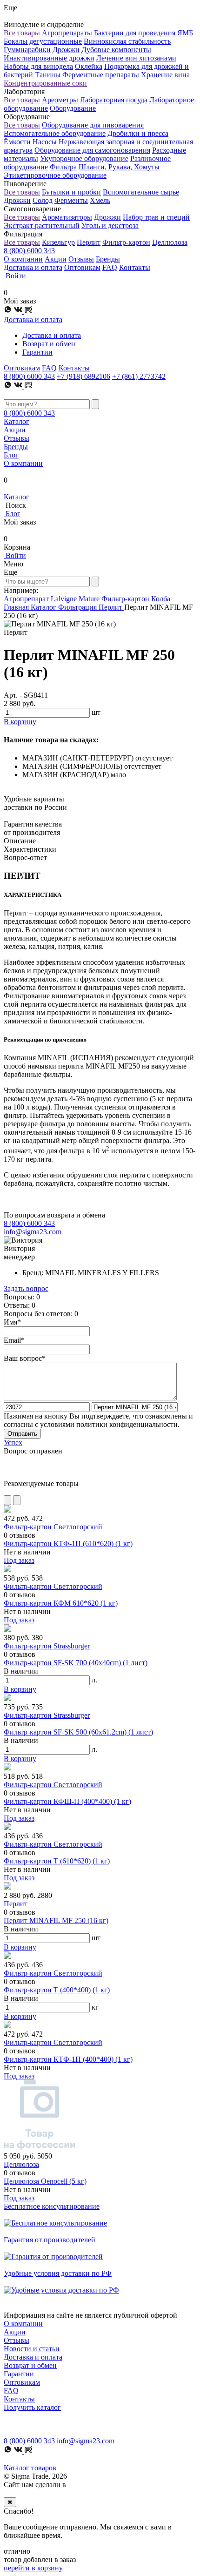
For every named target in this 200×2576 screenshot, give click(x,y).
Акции (56, 259)
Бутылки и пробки (71, 192)
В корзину (20, 1689)
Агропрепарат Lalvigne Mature (52, 599)
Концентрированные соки (45, 83)
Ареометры (60, 100)
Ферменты (71, 200)
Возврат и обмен (49, 344)
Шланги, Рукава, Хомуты (119, 167)
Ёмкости (17, 142)
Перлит (89, 242)
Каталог (17, 421)
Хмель (100, 200)
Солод (43, 200)
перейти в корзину (33, 2568)
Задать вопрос (26, 1288)
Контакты (135, 267)
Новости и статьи (32, 2349)
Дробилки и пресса (138, 133)
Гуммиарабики (27, 50)
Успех (13, 1443)
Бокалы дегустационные (43, 41)
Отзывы (81, 259)
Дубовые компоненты (116, 50)
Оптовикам (82, 267)
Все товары (22, 33)
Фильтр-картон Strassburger (47, 1646)
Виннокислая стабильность (127, 41)
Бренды (108, 259)
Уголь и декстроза (110, 225)
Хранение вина (165, 75)
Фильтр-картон (126, 242)
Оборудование (73, 108)
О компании (23, 259)
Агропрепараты (67, 33)
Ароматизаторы (67, 217)
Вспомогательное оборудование (55, 133)
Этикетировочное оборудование (55, 175)
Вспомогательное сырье (141, 192)
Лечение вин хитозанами (136, 58)
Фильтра (63, 167)
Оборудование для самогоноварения (92, 150)
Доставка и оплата (33, 267)
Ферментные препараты (101, 75)
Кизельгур (58, 242)
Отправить (22, 1434)
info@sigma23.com (33, 1232)
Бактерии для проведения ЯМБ (143, 33)
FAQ (110, 267)
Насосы (45, 142)
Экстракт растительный (42, 225)
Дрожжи (66, 50)
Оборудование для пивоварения (93, 125)
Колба (161, 599)
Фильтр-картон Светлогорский (53, 1527)
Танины (48, 75)
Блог (11, 455)
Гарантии (37, 352)
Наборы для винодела (38, 66)
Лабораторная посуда (114, 100)
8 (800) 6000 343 (29, 251)
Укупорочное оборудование (84, 158)
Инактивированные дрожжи (49, 58)
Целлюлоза (170, 242)
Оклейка (89, 66)
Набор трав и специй (156, 217)
